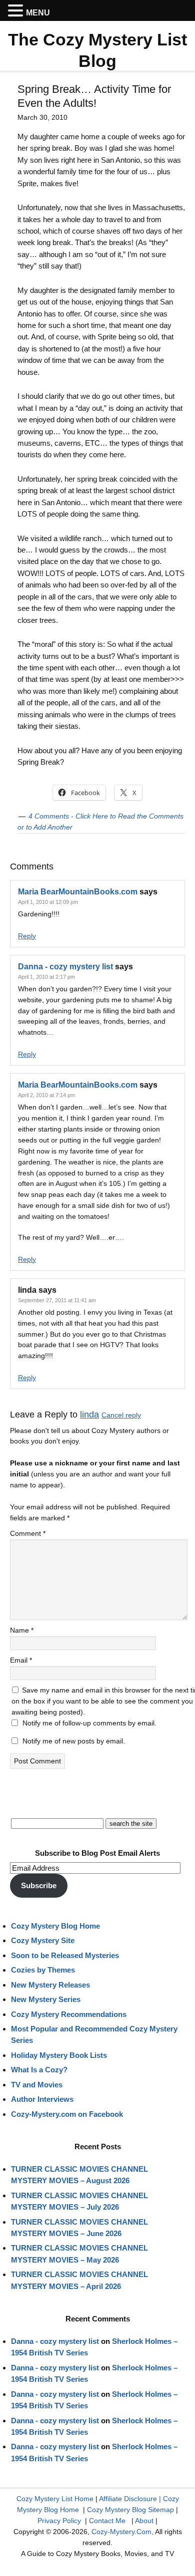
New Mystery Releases (50, 1985)
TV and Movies (37, 2085)
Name (22, 1630)
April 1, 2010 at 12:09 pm (48, 902)
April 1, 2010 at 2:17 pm (46, 977)
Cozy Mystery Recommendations (69, 2014)
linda (89, 1415)
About (144, 2521)
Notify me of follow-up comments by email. (89, 1723)
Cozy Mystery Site (43, 1940)
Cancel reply (121, 1415)
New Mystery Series (46, 1999)
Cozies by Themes (43, 1970)
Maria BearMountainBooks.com (78, 892)
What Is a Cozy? (39, 2070)
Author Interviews (42, 2099)
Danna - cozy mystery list (65, 967)
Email (21, 1660)
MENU (38, 13)
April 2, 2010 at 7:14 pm (46, 1095)
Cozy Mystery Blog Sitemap (130, 2510)
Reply (27, 936)
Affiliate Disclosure (128, 2499)
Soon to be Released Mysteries (65, 1955)
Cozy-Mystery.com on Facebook (67, 2114)
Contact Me (107, 2521)
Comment (28, 1533)
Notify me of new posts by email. (74, 1741)
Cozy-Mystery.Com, (122, 2532)
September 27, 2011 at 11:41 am (57, 1300)
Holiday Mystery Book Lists (59, 2055)
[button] (17, 11)
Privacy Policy (59, 2521)
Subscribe (39, 1885)
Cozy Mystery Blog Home (55, 1926)
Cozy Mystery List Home (55, 2499)
